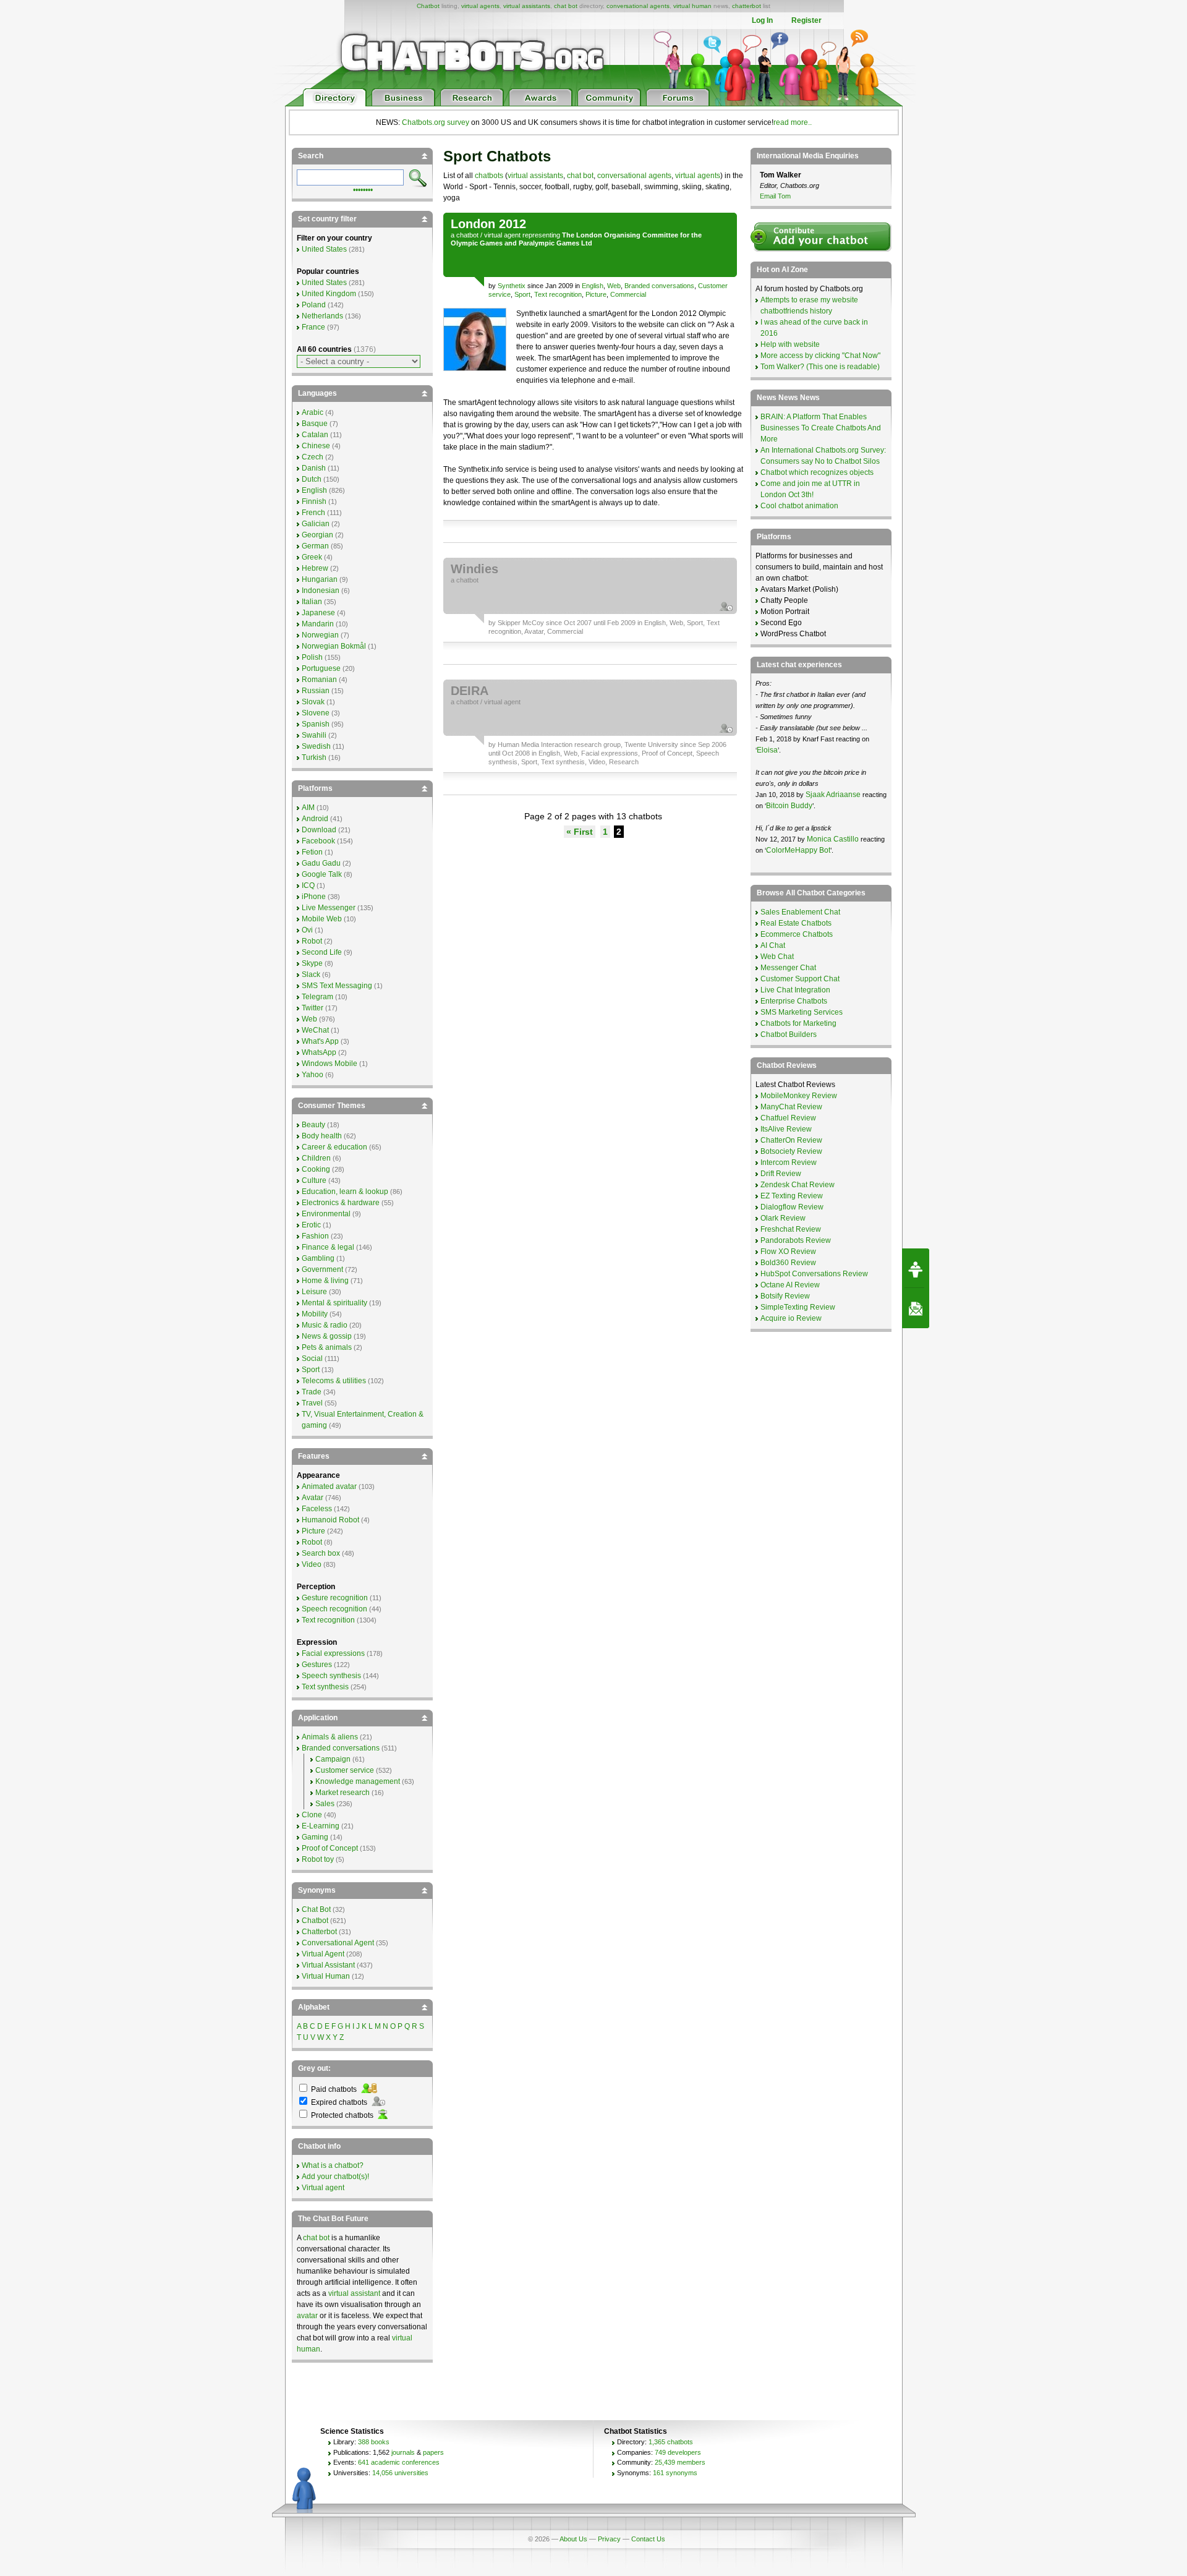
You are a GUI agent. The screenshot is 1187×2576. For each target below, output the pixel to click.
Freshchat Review (791, 1229)
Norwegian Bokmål (334, 646)
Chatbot (428, 6)
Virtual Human (326, 1976)
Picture (596, 294)
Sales (325, 1804)
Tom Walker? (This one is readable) (820, 367)
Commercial (628, 294)
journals (403, 2452)
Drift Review (781, 1174)
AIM (308, 808)
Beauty (313, 1125)
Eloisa (767, 750)
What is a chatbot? (333, 2165)
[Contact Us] (916, 1308)
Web (614, 286)
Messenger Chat (788, 968)
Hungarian (320, 579)
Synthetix (512, 286)
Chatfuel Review (788, 1118)
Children (316, 1158)
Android (315, 819)
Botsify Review (785, 1296)
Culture (314, 1180)
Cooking (316, 1169)
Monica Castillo (833, 839)
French (313, 513)
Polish (312, 657)
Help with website (790, 344)
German (315, 546)
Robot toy (318, 1859)
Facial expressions (610, 753)
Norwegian (320, 635)
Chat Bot (316, 1909)
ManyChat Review (791, 1107)
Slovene (316, 713)
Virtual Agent (323, 1954)
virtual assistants (527, 6)
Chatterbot (319, 1932)
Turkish (314, 757)
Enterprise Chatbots (794, 1001)
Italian (312, 602)
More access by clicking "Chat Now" (820, 356)
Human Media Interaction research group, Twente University (588, 744)
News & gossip (327, 1336)
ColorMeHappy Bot (798, 850)
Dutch (312, 479)
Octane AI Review (790, 1285)
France (313, 327)
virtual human (692, 6)
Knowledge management (358, 1781)
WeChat (315, 1030)
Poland (314, 305)
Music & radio (325, 1325)
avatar (307, 2316)
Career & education (334, 1147)
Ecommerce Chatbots (797, 934)
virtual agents (480, 6)
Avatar (534, 631)
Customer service (345, 1770)
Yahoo (313, 1075)
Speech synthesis (331, 1676)
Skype (312, 963)
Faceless (317, 1509)
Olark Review (783, 1218)
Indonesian (321, 591)
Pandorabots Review (796, 1240)
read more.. (793, 122)
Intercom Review (789, 1162)
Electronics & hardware (341, 1203)
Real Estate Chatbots (796, 923)
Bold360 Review (788, 1263)
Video (597, 762)
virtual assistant (354, 2293)
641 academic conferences (399, 2462)
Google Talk (322, 874)
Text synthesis (563, 762)
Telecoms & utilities (334, 1381)
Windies (474, 569)
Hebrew (315, 568)
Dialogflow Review (792, 1207)
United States (324, 249)
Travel (312, 1403)
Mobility (315, 1314)
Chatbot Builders (789, 1034)
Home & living (325, 1281)
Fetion (312, 852)
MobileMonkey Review (799, 1096)
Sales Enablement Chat (800, 912)
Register (806, 20)
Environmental (326, 1214)
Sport (522, 294)
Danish (314, 468)
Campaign (333, 1759)
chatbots (489, 176)
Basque (315, 424)
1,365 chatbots (671, 2442)
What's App (320, 1041)
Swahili (314, 735)
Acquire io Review (791, 1318)
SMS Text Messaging (337, 986)
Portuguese (321, 668)
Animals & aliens (330, 1737)
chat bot (566, 6)
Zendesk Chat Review (798, 1185)
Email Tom (775, 196)
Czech (313, 457)
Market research (342, 1793)
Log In (762, 20)
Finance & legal (328, 1247)
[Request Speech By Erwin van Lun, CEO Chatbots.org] (916, 1268)
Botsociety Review (791, 1151)
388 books (374, 2442)
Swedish (316, 746)
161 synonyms (675, 2473)
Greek (312, 557)
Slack (311, 975)
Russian (316, 691)
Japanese (318, 613)
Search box (321, 1553)
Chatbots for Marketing (798, 1023)
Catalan (315, 435)
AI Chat (773, 945)
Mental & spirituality (334, 1303)
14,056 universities (400, 2473)
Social (312, 1358)
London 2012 (488, 224)
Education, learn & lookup (345, 1192)
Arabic (313, 412)
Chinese (316, 446)
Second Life (322, 952)
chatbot (467, 235)
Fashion (315, 1236)
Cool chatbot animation (799, 506)
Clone (312, 1815)
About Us (573, 2539)
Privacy (609, 2539)
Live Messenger (329, 908)
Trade (312, 1392)
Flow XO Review (788, 1252)
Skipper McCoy (521, 623)
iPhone (314, 897)
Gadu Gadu (321, 863)
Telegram (317, 997)
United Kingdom (329, 294)
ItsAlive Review (786, 1129)
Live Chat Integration (795, 990)
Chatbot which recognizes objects (817, 472)
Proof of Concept (667, 753)
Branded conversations (659, 286)
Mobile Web (322, 919)
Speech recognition (334, 1609)
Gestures (317, 1665)
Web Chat (777, 957)
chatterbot (747, 6)
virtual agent (502, 235)
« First (580, 832)
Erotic (311, 1225)
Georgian (317, 535)
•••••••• (363, 189)
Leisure (314, 1292)
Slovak (313, 702)
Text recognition (558, 294)
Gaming (315, 1837)
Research (624, 762)
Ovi (307, 930)
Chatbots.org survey (436, 122)
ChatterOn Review (791, 1140)
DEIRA (470, 691)
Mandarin (318, 624)
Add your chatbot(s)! (335, 2177)
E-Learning (321, 1826)
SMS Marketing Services (802, 1012)
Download (319, 830)
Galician (316, 524)
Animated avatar (329, 1486)
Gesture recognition (335, 1598)
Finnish (314, 501)
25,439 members (680, 2462)
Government (322, 1269)
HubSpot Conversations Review (814, 1274)
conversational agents (638, 6)
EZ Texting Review (792, 1196)
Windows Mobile (330, 1064)
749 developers (678, 2452)
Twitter (313, 1008)
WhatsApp (319, 1052)
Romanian (319, 680)
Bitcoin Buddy (789, 806)
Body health (322, 1136)
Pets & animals (327, 1347)
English (593, 286)
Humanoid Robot (330, 1520)
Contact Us (648, 2539)
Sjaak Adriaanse (833, 795)
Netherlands (322, 316)
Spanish (316, 724)
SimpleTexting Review (798, 1307)
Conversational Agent (338, 1943)
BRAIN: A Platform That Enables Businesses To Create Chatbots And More (821, 428)
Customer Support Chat (800, 979)
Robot (312, 941)
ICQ (308, 885)
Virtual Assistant (328, 1965)
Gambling (318, 1258)
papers (433, 2452)
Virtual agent (323, 2188)
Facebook (318, 841)
